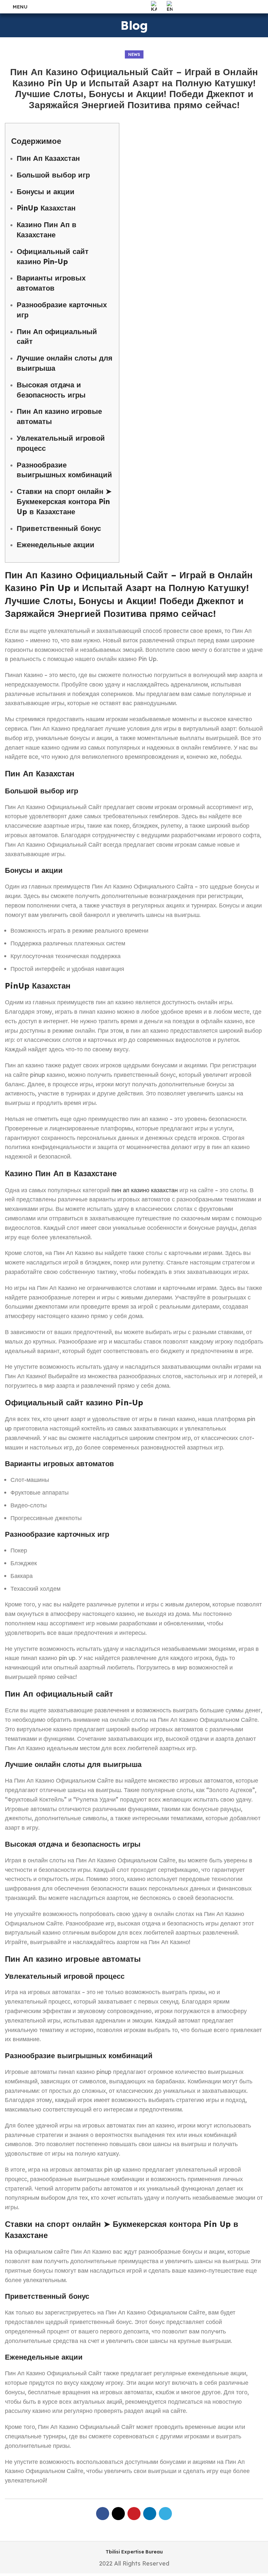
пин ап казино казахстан (145, 1190)
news (134, 54)
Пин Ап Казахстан (48, 158)
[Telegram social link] (165, 2514)
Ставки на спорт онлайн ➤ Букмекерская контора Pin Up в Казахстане (64, 501)
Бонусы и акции (46, 192)
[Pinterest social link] (134, 2514)
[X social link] (118, 2514)
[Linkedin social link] (150, 2514)
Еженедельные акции (56, 545)
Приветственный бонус (59, 528)
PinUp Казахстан (46, 208)
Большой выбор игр (53, 175)
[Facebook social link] (103, 2514)
